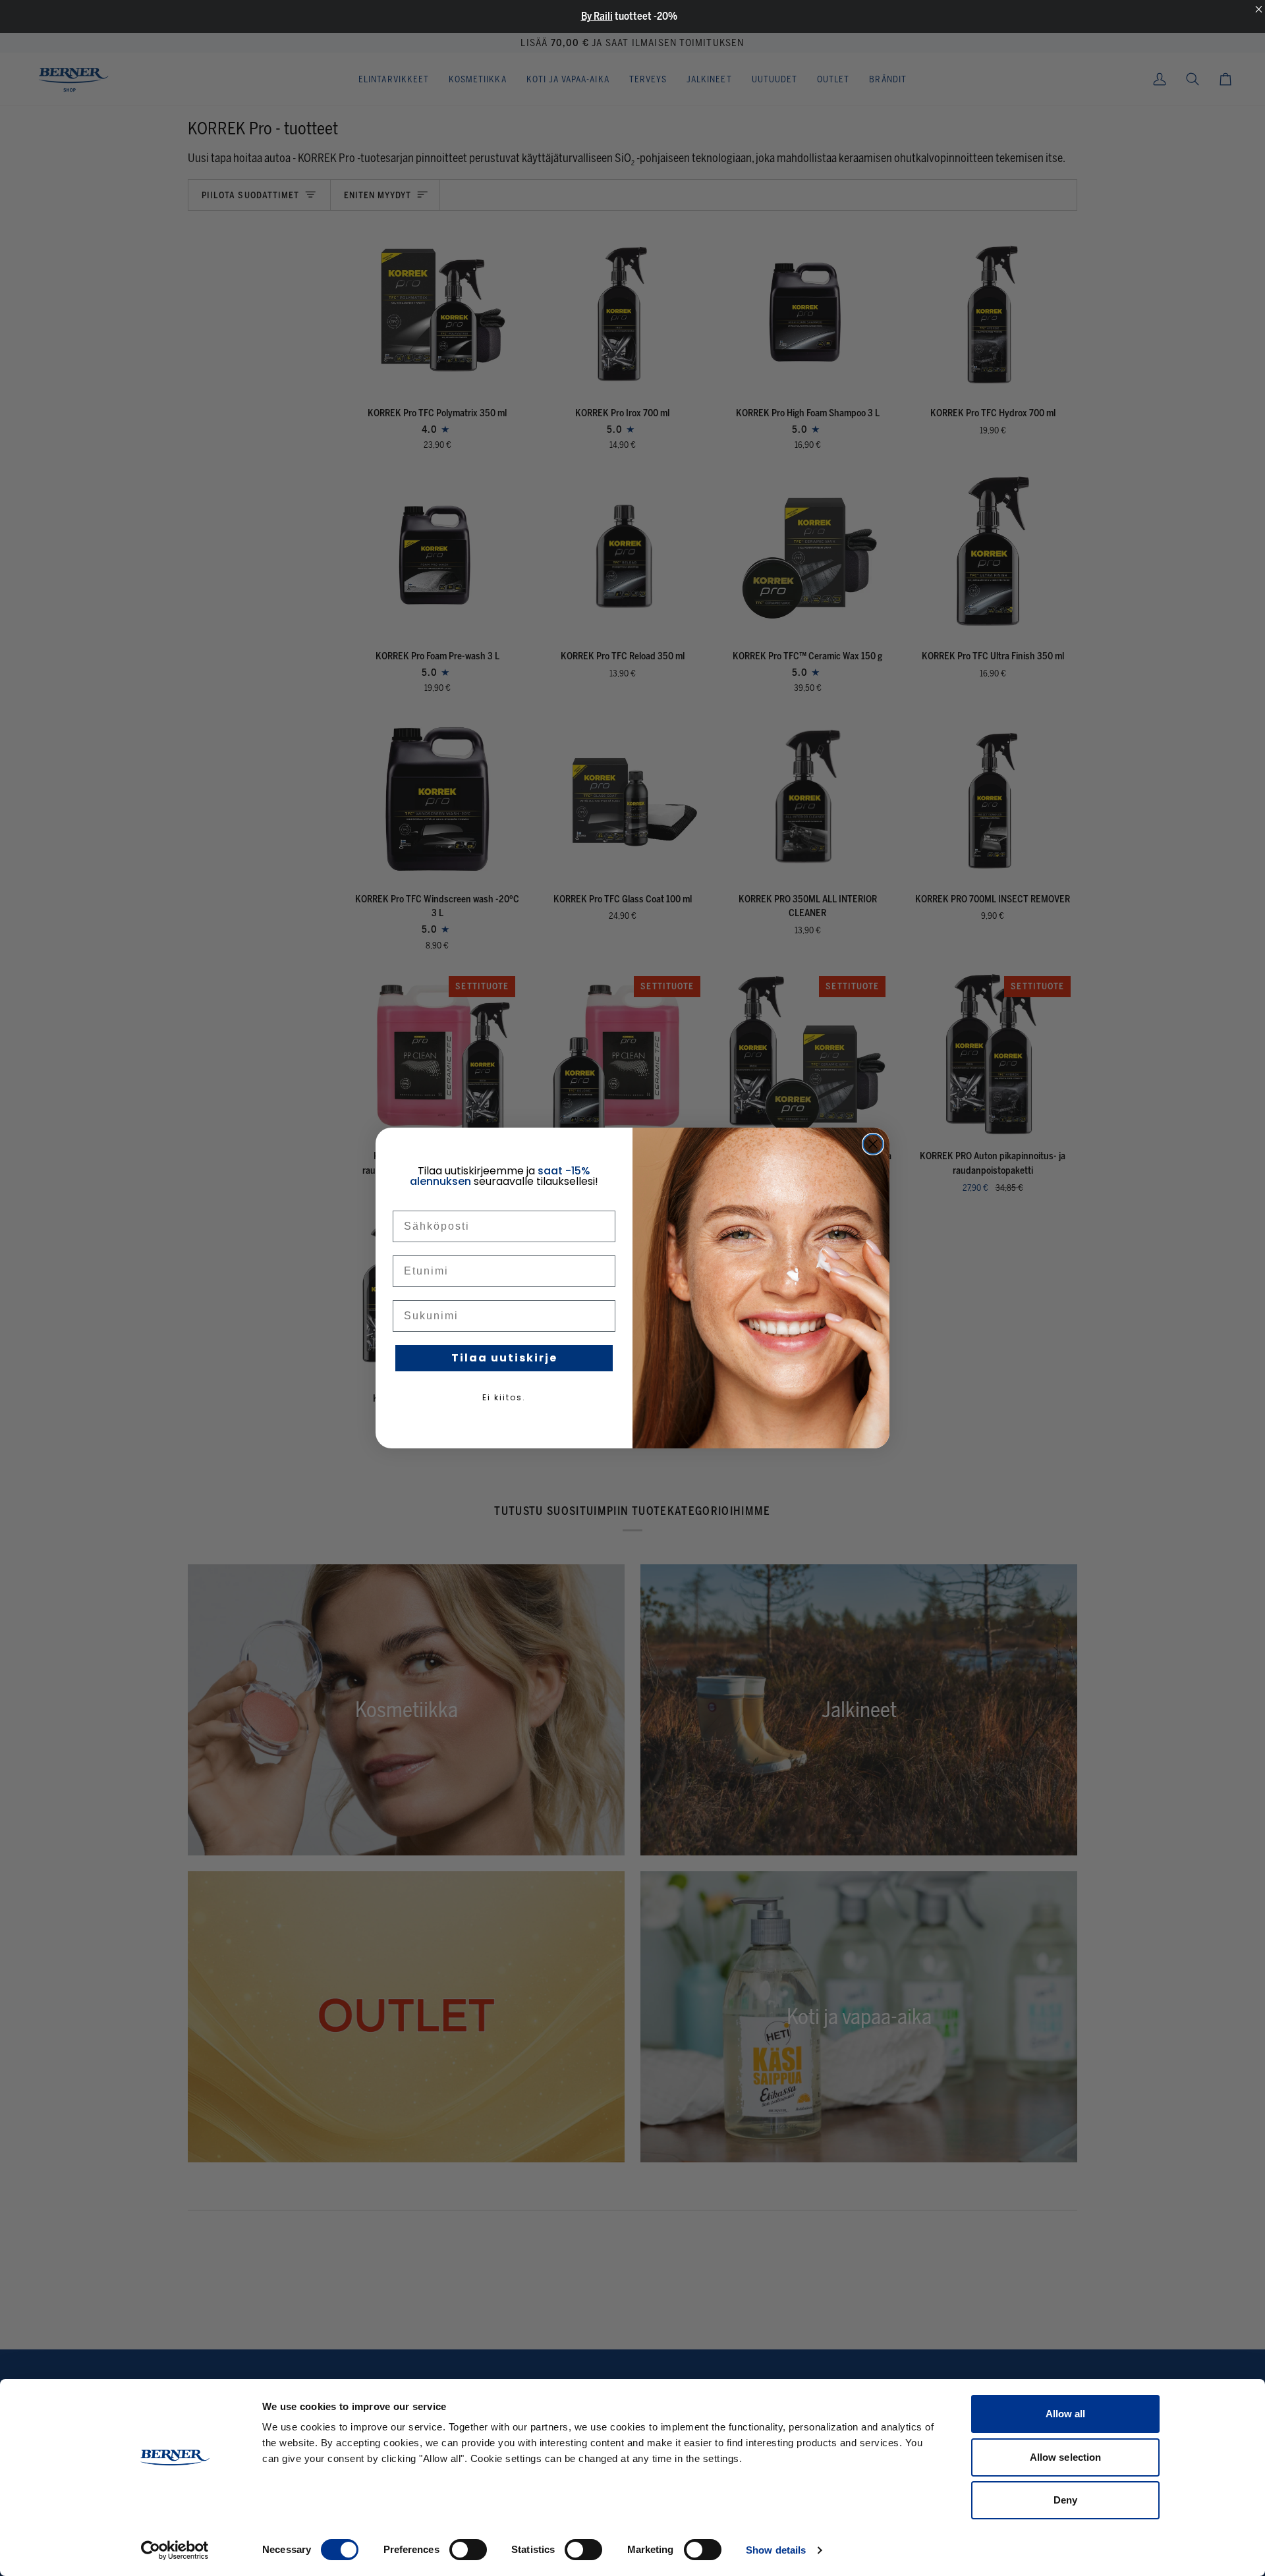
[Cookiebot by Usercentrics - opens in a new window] (175, 2550)
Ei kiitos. (504, 1397)
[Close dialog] (873, 1144)
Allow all (1066, 2414)
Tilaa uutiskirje (504, 1358)
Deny (1065, 2500)
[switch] (468, 2550)
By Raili (597, 16)
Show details (776, 2550)
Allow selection (1066, 2457)
